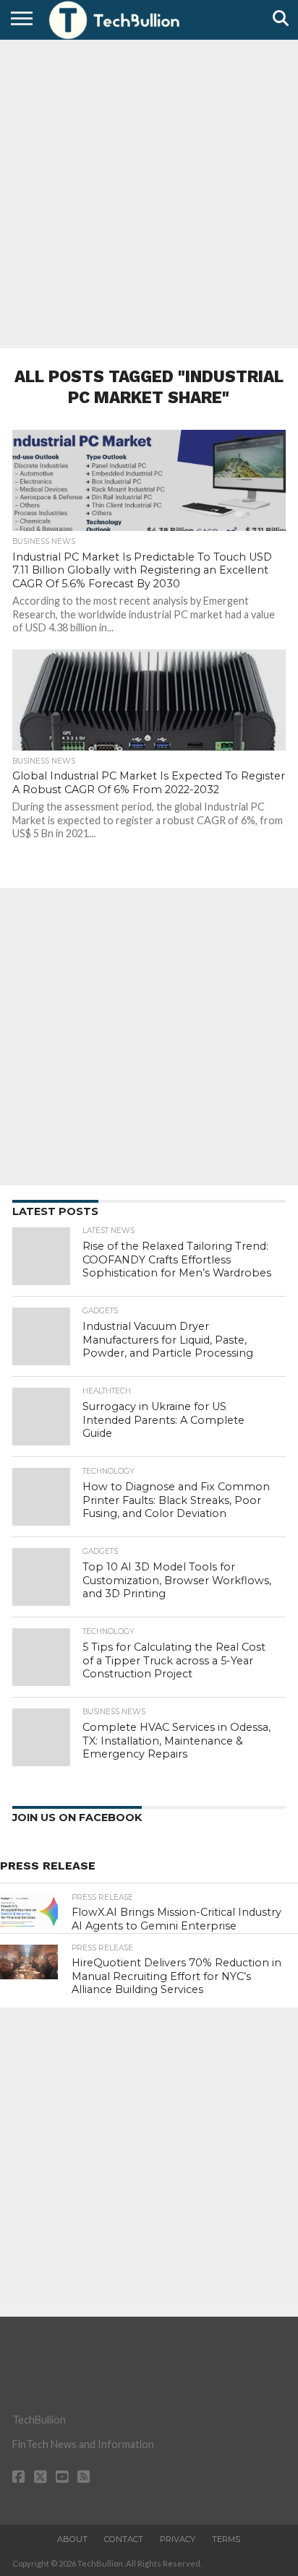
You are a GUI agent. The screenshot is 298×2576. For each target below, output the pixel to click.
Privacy (178, 2539)
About (72, 2539)
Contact (124, 2539)
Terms (226, 2539)
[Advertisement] (149, 192)
